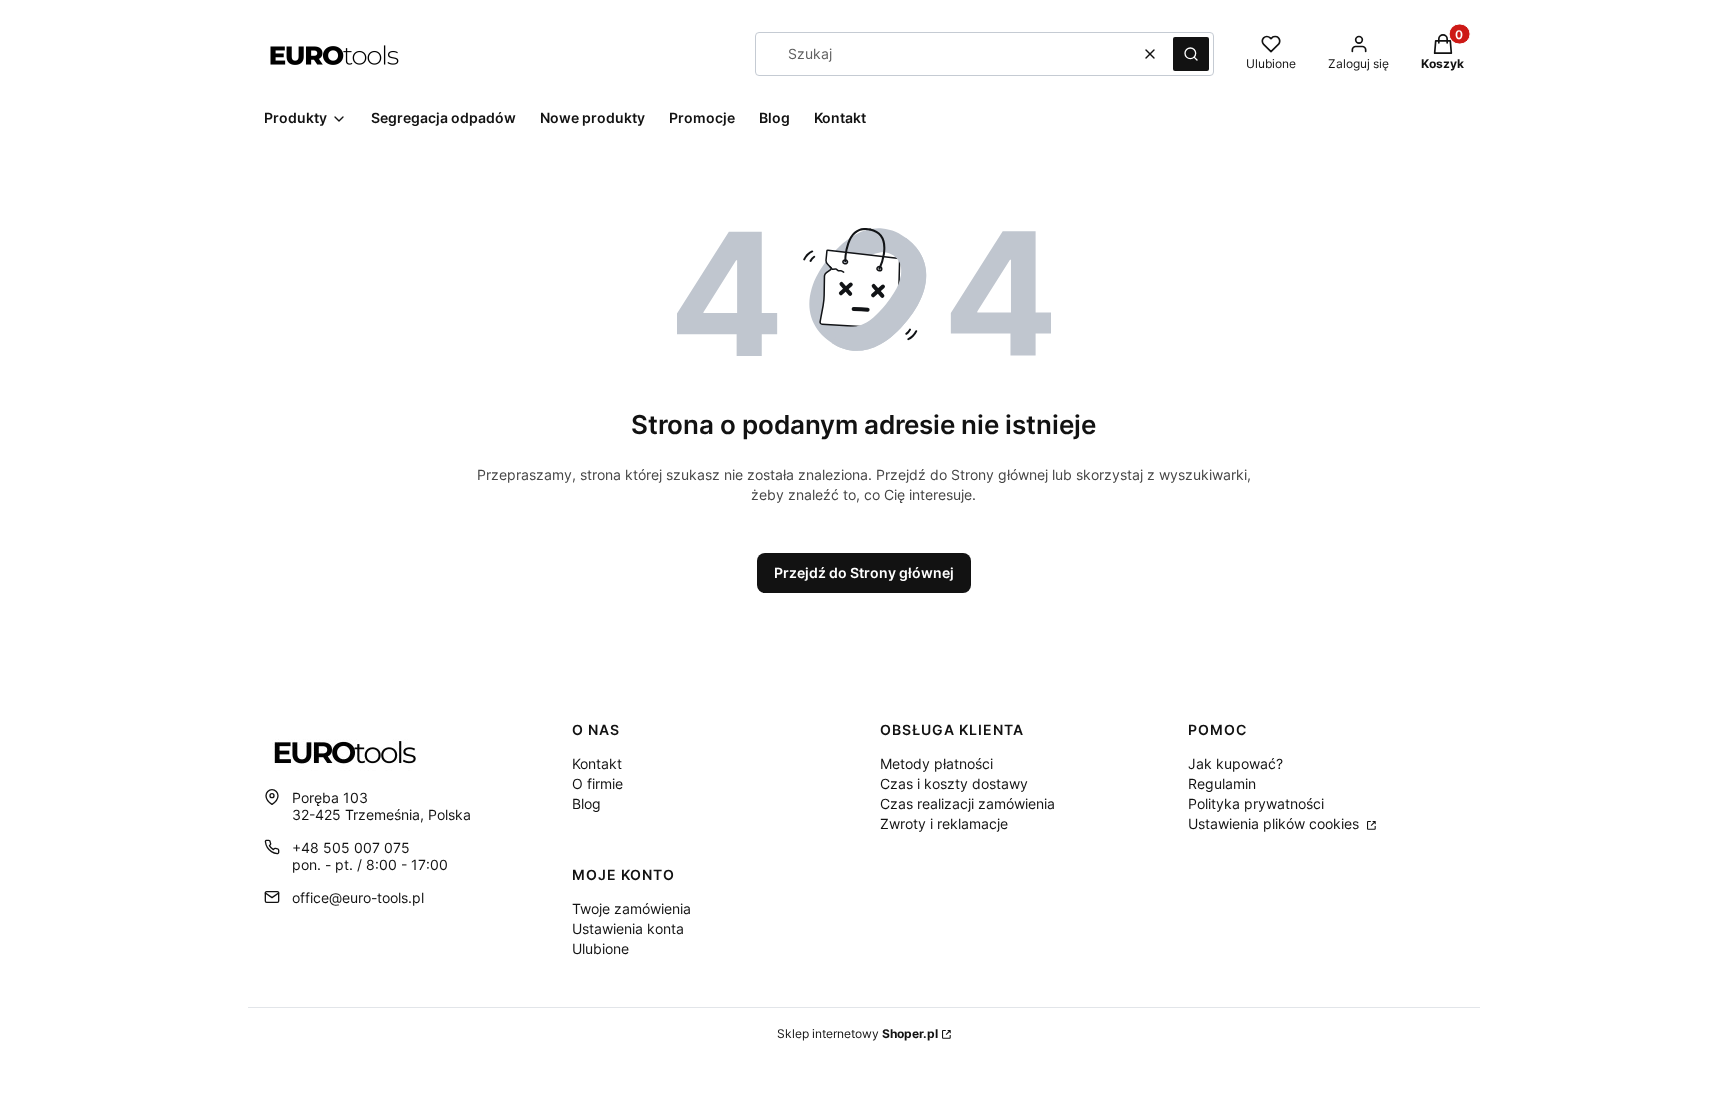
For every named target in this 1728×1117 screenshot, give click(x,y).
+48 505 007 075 (351, 847)
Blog (586, 803)
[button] (1191, 54)
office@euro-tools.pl (358, 897)
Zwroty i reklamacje (944, 823)
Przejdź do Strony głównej (864, 572)
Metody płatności (936, 763)
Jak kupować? (1235, 763)
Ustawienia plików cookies (1275, 823)
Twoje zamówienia (631, 908)
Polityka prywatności (1256, 803)
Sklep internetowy (857, 1033)
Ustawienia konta (628, 928)
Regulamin (1222, 783)
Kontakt (597, 763)
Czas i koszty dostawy (954, 783)
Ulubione (600, 948)
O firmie (597, 783)
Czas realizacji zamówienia (967, 803)
